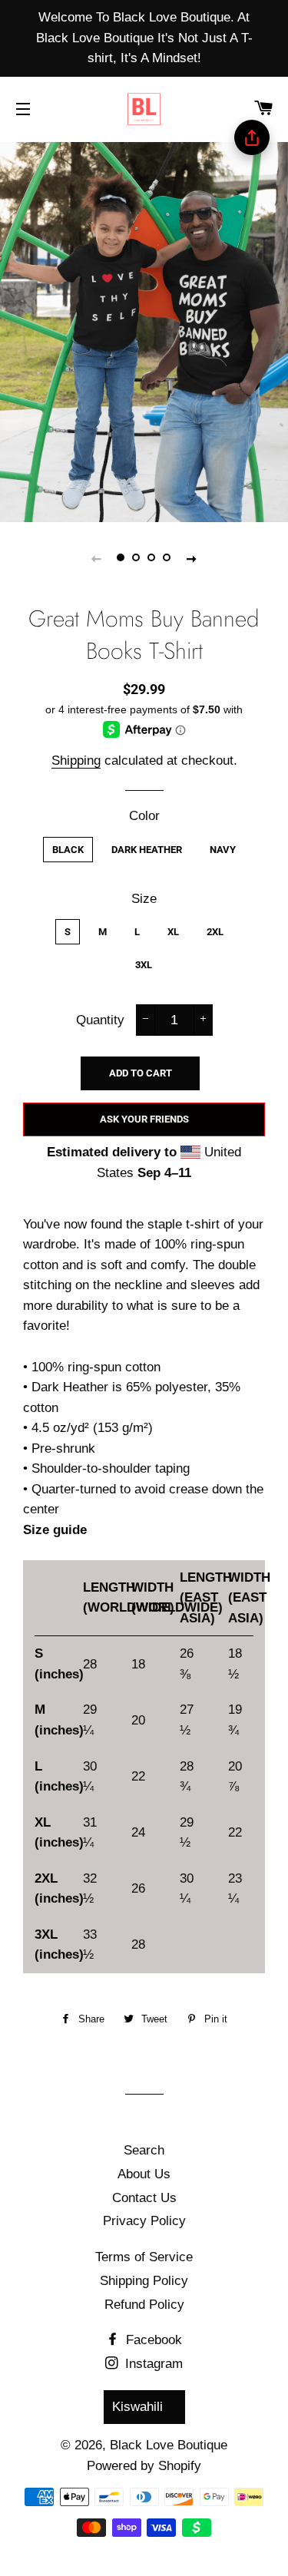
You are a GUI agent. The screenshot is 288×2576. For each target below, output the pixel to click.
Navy (223, 850)
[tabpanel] (144, 330)
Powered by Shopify (144, 2466)
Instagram (152, 2364)
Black (68, 850)
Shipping (76, 761)
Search (144, 2150)
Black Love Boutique (169, 2445)
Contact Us (144, 2198)
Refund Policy (144, 2305)
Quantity (100, 1020)
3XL (144, 965)
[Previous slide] (97, 558)
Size (144, 899)
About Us (144, 2174)
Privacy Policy (144, 2221)
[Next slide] (192, 558)
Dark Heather (147, 850)
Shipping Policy (144, 2281)
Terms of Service (144, 2257)
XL (173, 932)
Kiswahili (137, 2407)
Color (144, 816)
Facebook (152, 2340)
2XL (215, 932)
